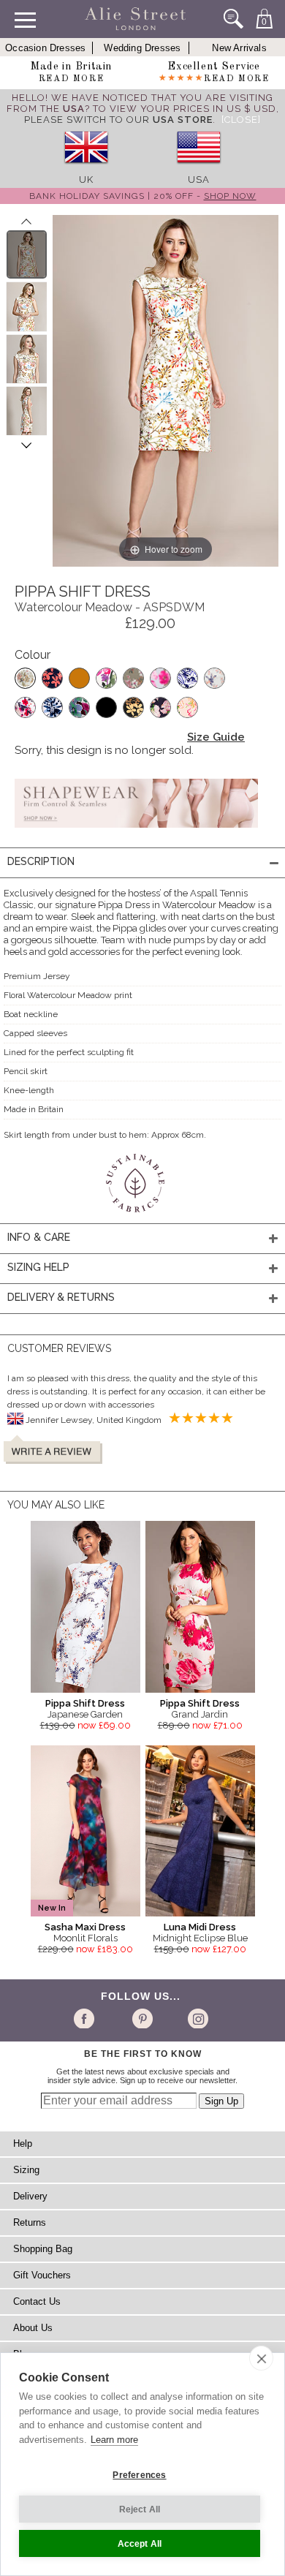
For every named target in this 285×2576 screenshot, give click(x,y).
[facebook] (87, 2018)
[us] (199, 169)
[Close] (241, 120)
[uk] (86, 169)
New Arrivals (239, 48)
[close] (261, 2358)
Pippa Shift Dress (85, 1703)
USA (199, 180)
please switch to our (118, 120)
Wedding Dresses (142, 48)
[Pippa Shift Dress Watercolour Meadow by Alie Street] (27, 254)
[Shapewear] (136, 832)
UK (86, 180)
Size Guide (216, 737)
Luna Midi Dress (200, 1927)
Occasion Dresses (45, 48)
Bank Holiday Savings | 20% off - (143, 196)
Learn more (114, 2440)
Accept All (140, 2544)
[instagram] (196, 2018)
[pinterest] (141, 2018)
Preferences (139, 2475)
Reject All (140, 2509)
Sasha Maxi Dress (85, 1927)
